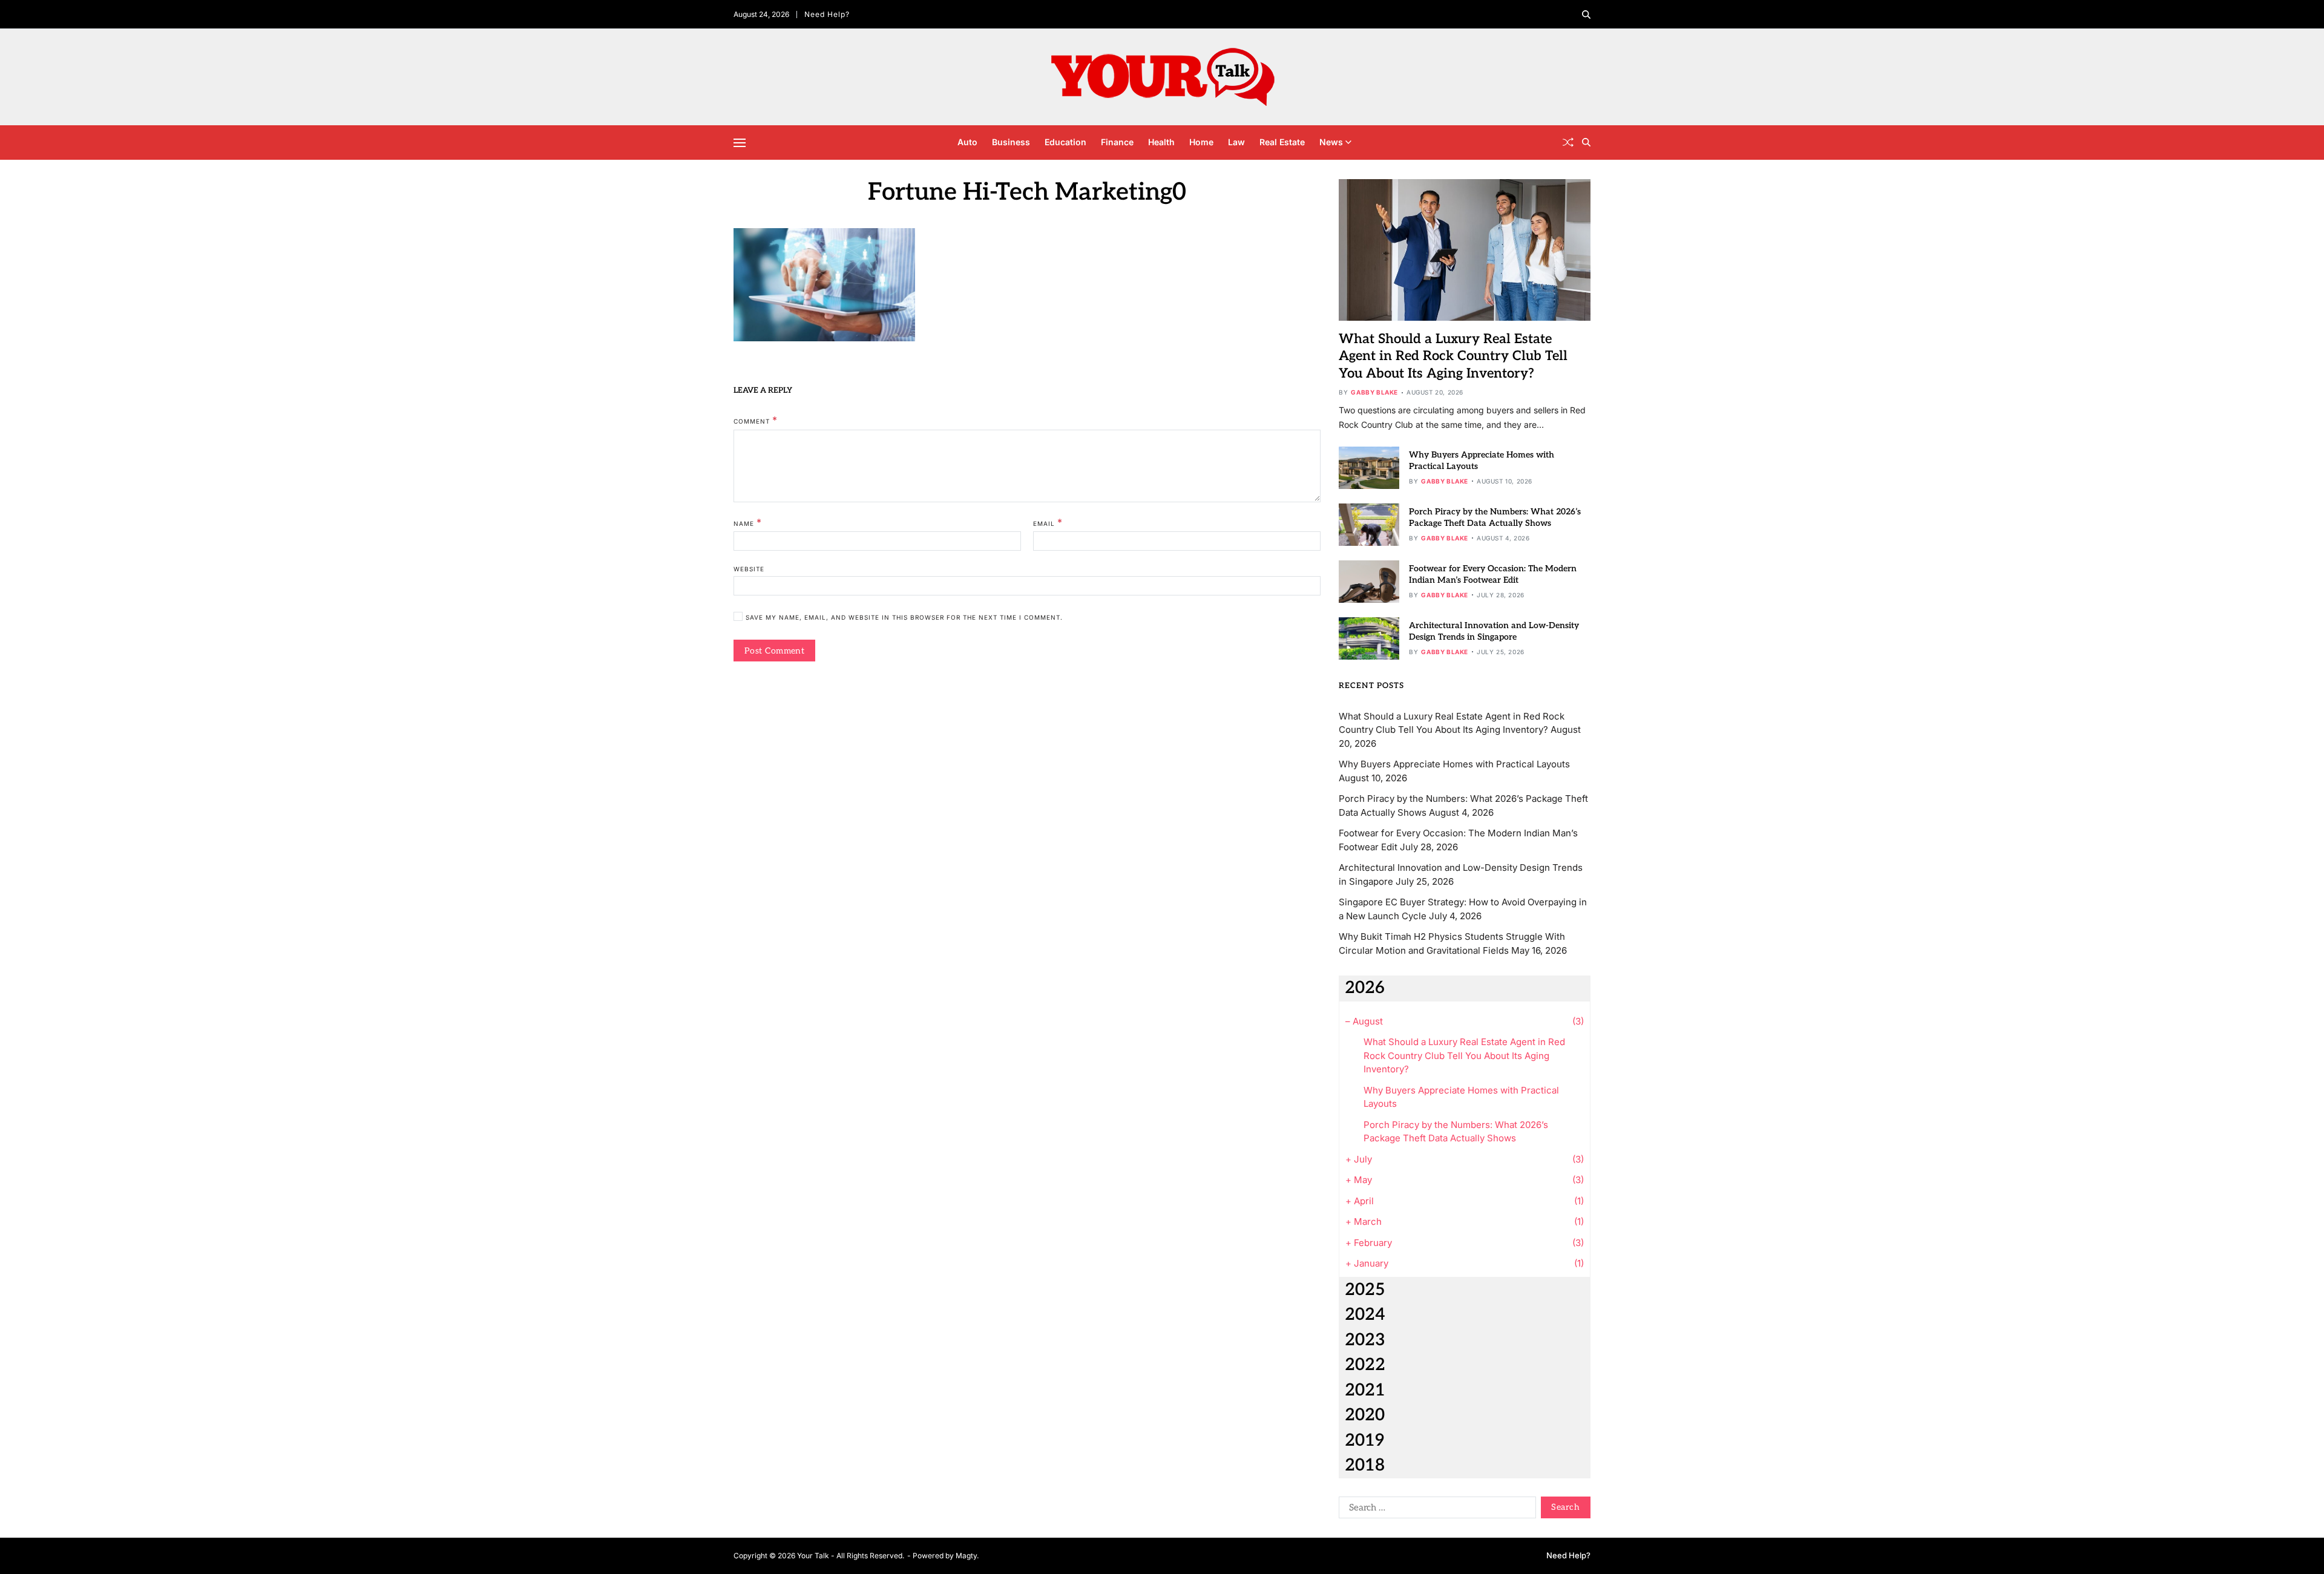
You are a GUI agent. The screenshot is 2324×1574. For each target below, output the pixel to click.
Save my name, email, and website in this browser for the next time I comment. (904, 618)
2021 (1365, 1390)
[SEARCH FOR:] (1435, 1510)
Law (1236, 142)
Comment (756, 421)
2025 (1365, 1290)
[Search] (1586, 15)
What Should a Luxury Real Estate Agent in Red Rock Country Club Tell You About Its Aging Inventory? (1453, 356)
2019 (1364, 1441)
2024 (1365, 1315)
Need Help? (827, 14)
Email (1048, 522)
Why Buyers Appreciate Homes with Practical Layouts (1454, 764)
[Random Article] (1568, 142)
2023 (1365, 1340)
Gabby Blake (1374, 392)
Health (1161, 142)
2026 (1365, 988)
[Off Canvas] (740, 143)
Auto (967, 142)
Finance (1117, 142)
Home (1201, 142)
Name (748, 522)
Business (1011, 142)
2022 (1365, 1365)
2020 (1365, 1415)
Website (749, 569)
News (1331, 142)
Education (1065, 142)
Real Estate (1282, 142)
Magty (966, 1556)
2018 (1365, 1465)
